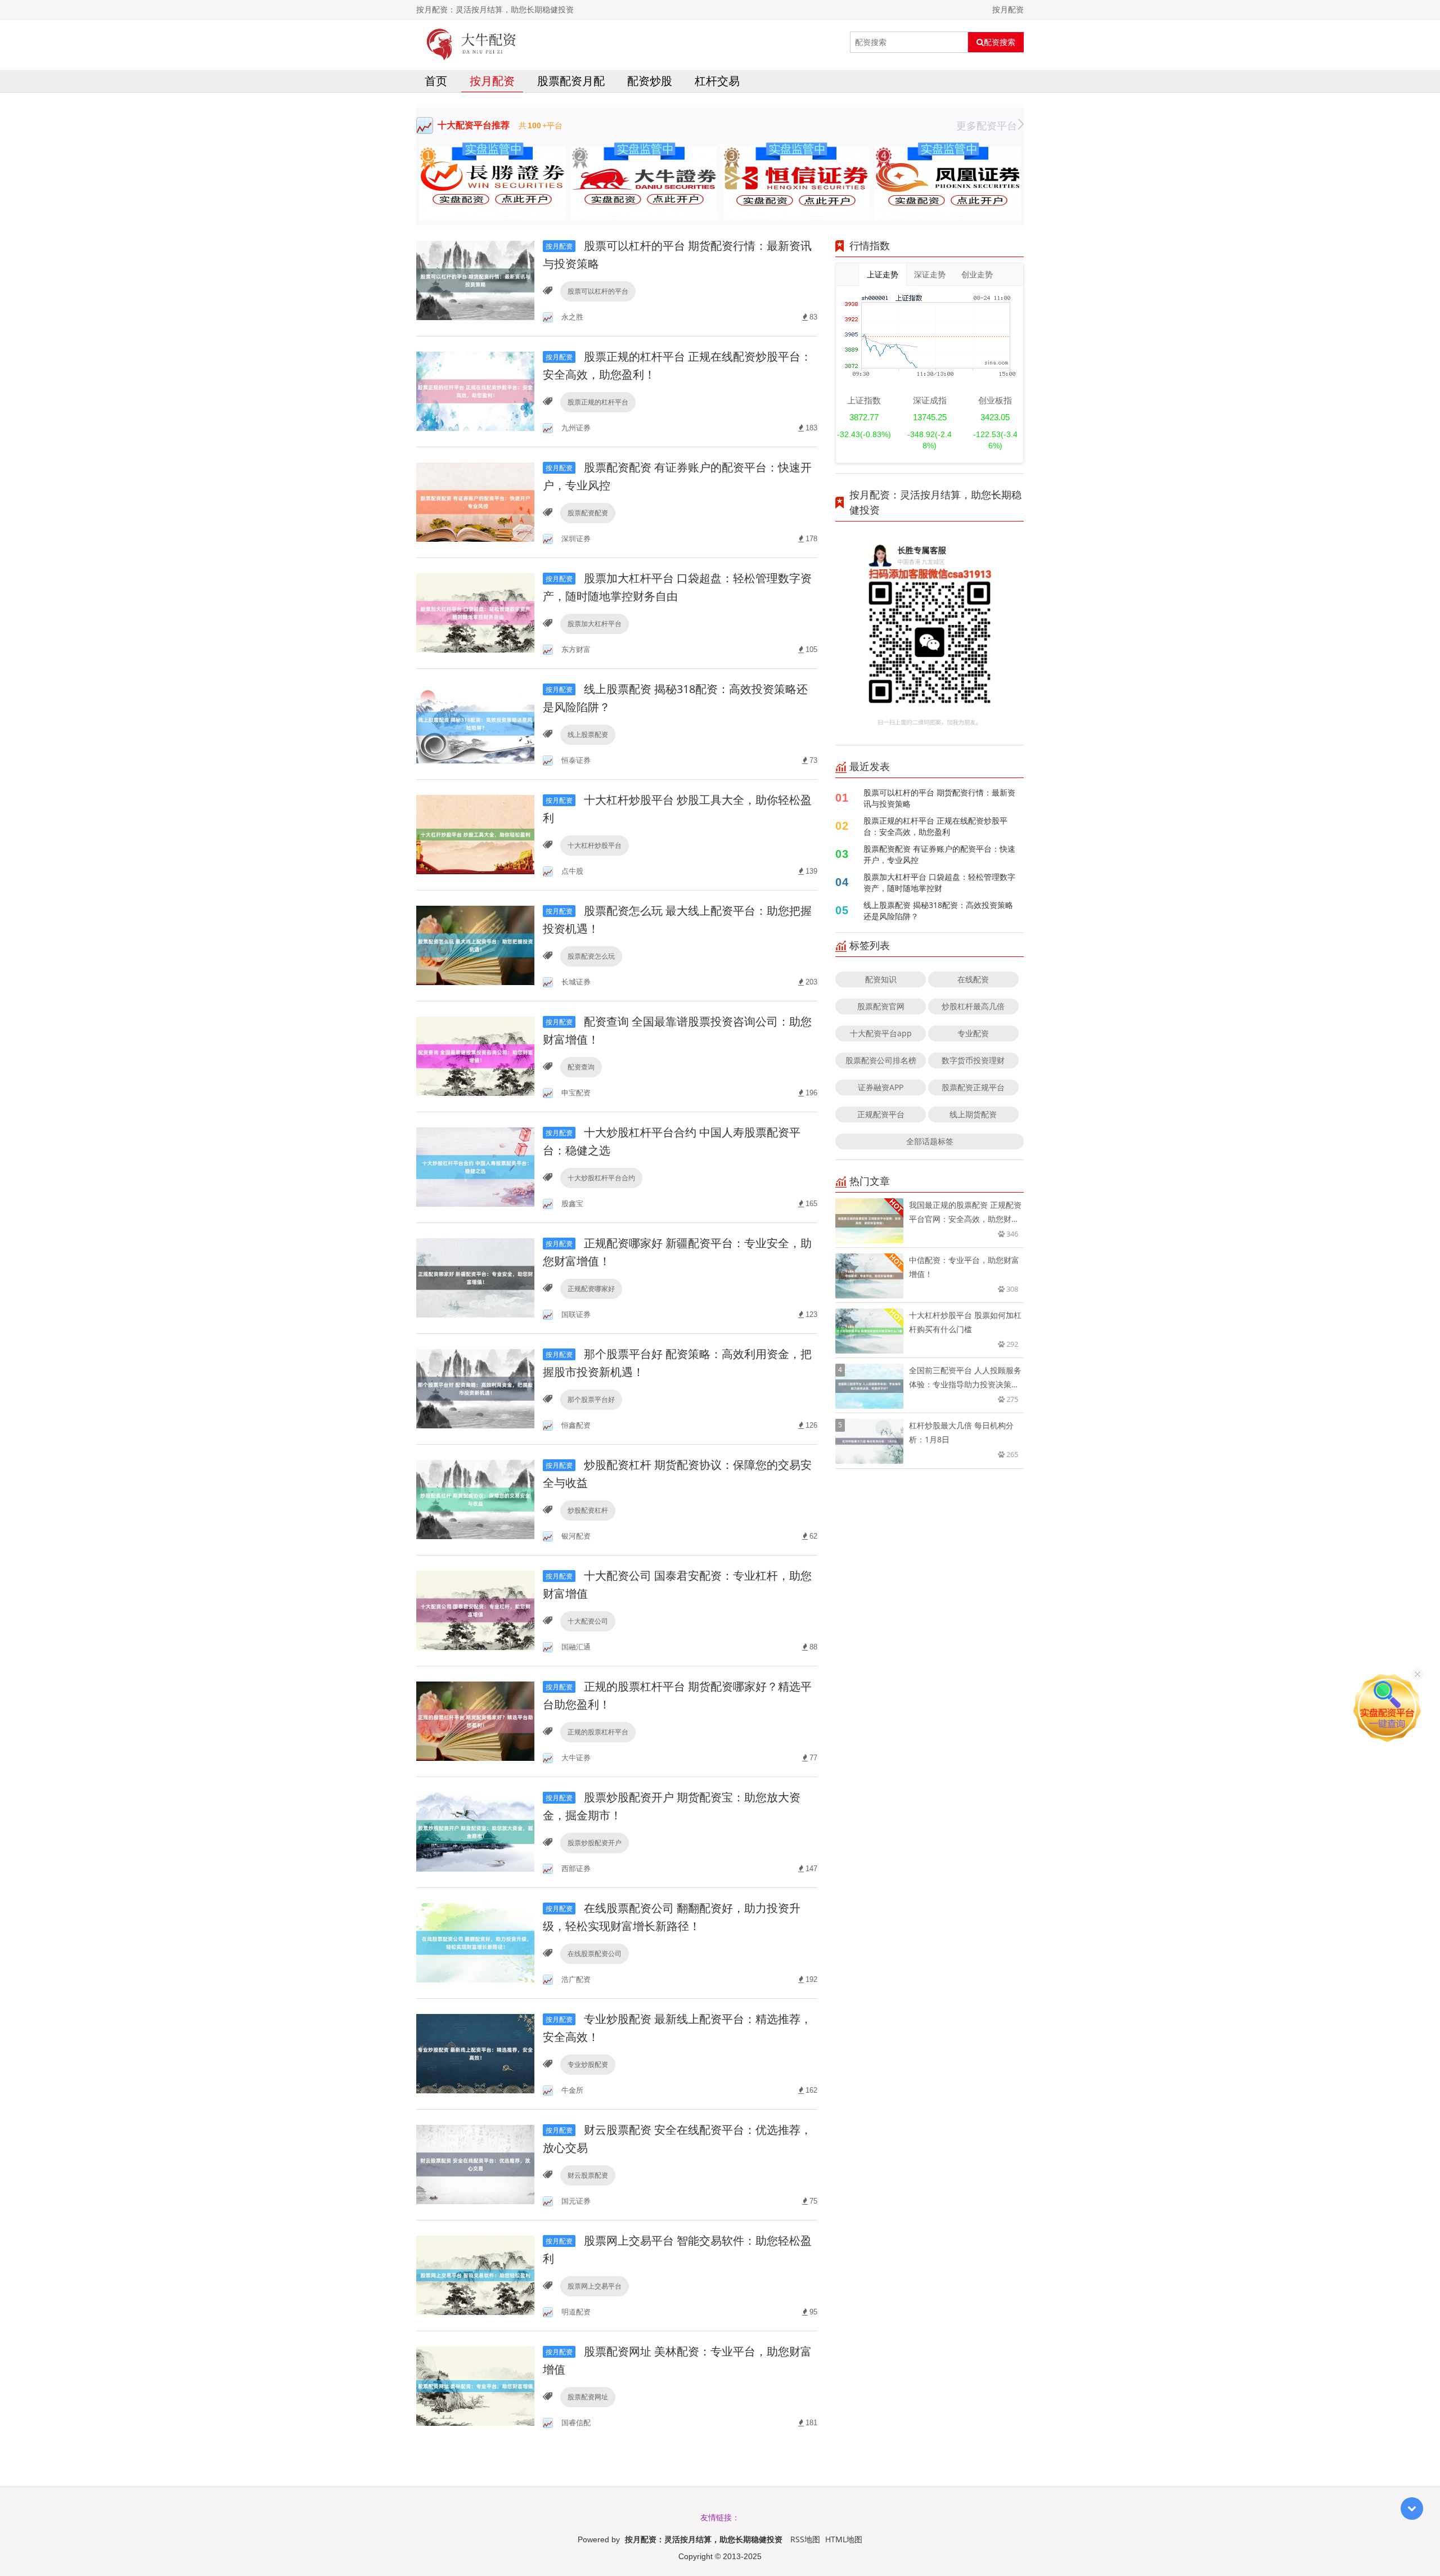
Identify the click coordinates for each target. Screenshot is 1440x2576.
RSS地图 (805, 2539)
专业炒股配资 (588, 2064)
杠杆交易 (717, 81)
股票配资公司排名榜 (881, 1060)
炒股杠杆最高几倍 (973, 1006)
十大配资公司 (588, 1621)
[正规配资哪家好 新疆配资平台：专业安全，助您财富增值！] (475, 1277)
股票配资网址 (588, 2397)
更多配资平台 (987, 125)
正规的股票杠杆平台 (598, 1732)
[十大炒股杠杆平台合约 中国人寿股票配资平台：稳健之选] (475, 1166)
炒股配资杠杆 (588, 1510)
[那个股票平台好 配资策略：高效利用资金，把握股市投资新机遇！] (475, 1388)
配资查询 (581, 1067)
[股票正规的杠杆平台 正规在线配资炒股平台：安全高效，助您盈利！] (475, 391)
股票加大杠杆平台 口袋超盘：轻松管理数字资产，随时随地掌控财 (939, 882)
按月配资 (492, 81)
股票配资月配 (571, 81)
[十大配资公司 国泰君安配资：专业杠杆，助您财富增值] (475, 1610)
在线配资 (973, 979)
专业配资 (973, 1033)
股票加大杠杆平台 (595, 624)
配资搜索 (1000, 42)
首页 (436, 81)
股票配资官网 (881, 1006)
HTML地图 (844, 2539)
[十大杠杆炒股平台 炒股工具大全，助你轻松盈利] (475, 834)
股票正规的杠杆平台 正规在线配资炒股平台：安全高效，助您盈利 (935, 826)
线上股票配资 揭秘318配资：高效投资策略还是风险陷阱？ (938, 911)
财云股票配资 (588, 2175)
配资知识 (881, 979)
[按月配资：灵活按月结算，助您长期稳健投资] (472, 42)
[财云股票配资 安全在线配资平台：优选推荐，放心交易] (475, 2164)
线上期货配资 (973, 1114)
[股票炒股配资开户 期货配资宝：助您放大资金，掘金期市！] (475, 1831)
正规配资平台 (881, 1114)
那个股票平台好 (591, 1399)
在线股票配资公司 (595, 1954)
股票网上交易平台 (595, 2286)
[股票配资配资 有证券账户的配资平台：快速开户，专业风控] (475, 502)
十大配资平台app (881, 1033)
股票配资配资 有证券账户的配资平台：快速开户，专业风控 (939, 854)
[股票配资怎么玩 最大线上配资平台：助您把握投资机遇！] (475, 945)
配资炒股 (650, 81)
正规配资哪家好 (591, 1289)
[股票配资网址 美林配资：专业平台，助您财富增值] (475, 2386)
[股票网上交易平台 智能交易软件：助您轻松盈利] (475, 2275)
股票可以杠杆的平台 (598, 291)
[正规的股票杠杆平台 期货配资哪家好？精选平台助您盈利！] (475, 1721)
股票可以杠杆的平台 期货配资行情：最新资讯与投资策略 (939, 798)
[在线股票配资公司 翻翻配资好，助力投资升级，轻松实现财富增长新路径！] (475, 1942)
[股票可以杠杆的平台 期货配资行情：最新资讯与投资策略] (475, 280)
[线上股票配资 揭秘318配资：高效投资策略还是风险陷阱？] (475, 723)
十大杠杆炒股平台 (595, 845)
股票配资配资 (588, 513)
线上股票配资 (588, 734)
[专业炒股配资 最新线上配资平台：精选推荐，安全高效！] (475, 2053)
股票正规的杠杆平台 (598, 402)
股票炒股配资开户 (595, 1843)
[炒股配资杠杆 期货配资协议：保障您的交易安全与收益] (475, 1499)
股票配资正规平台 (973, 1087)
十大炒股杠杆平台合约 (601, 1178)
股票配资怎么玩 (591, 956)
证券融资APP (881, 1087)
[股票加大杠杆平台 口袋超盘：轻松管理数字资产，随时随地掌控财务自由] (475, 612)
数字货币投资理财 (973, 1060)
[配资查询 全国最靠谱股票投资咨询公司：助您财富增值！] (475, 1056)
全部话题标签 (930, 1141)
